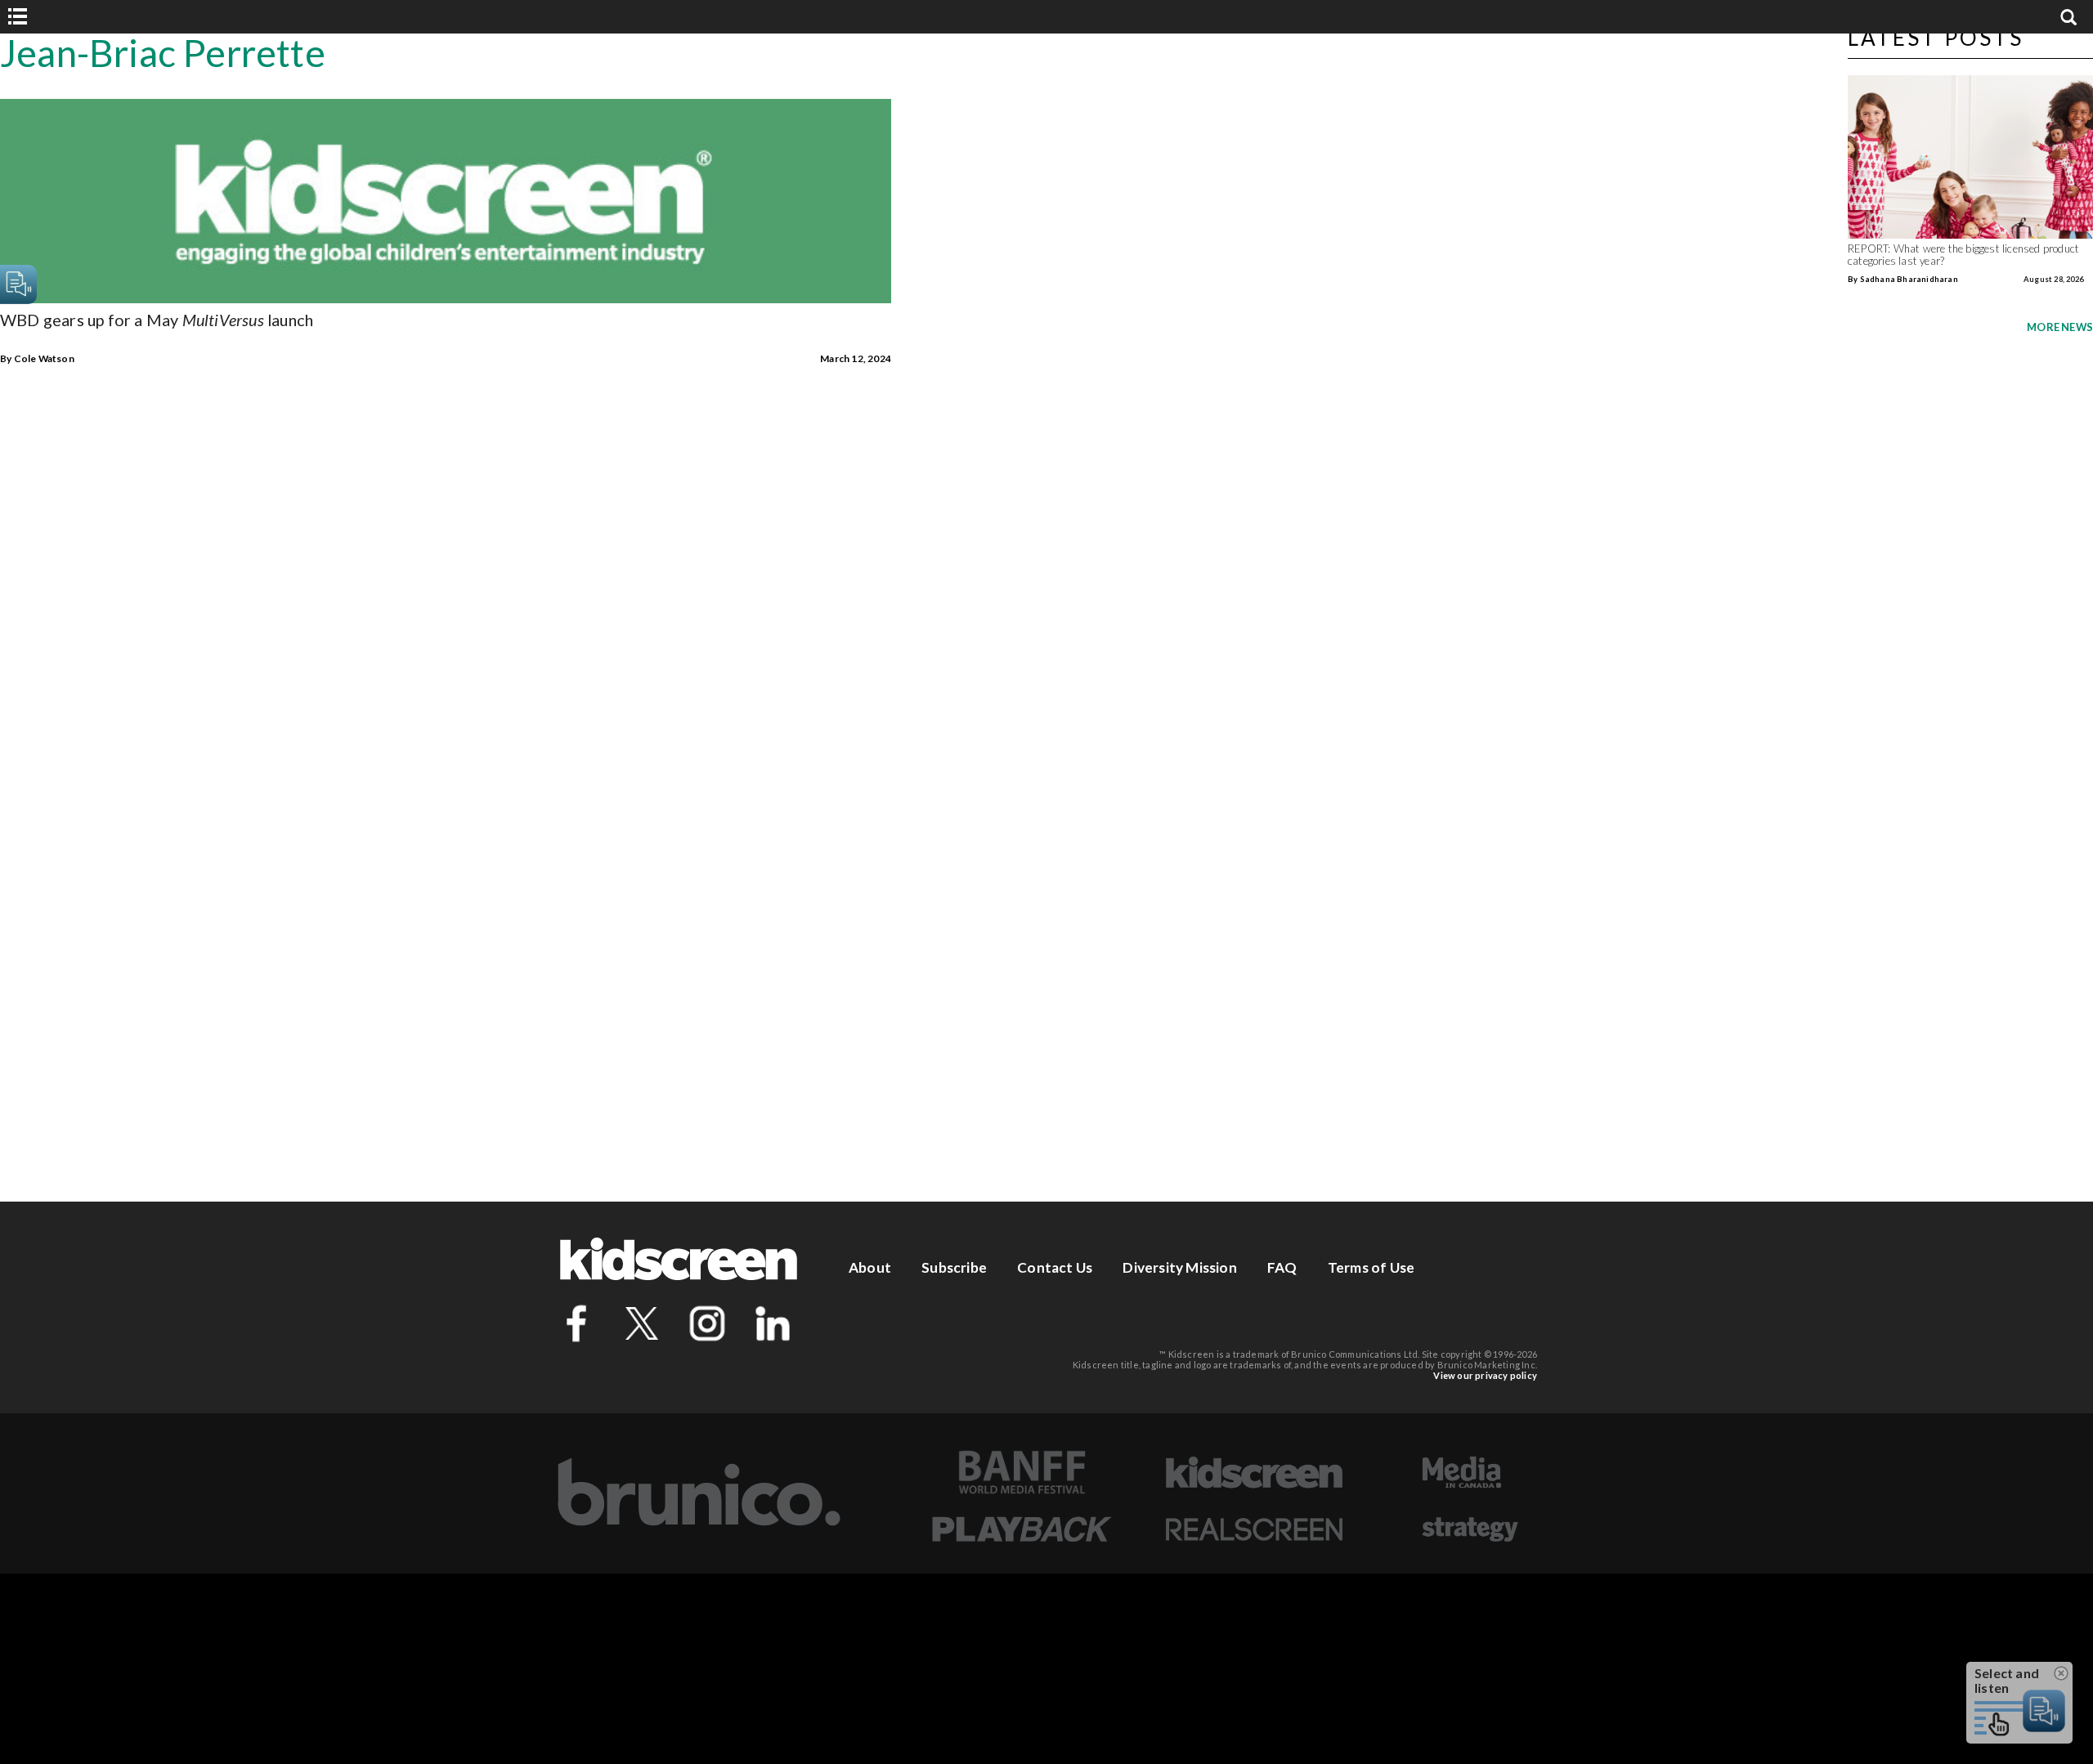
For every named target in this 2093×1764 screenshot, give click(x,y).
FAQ (1282, 1267)
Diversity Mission (1179, 1267)
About (870, 1267)
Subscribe (954, 1267)
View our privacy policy (1485, 1375)
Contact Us (1055, 1267)
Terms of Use (1371, 1267)
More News (2060, 327)
